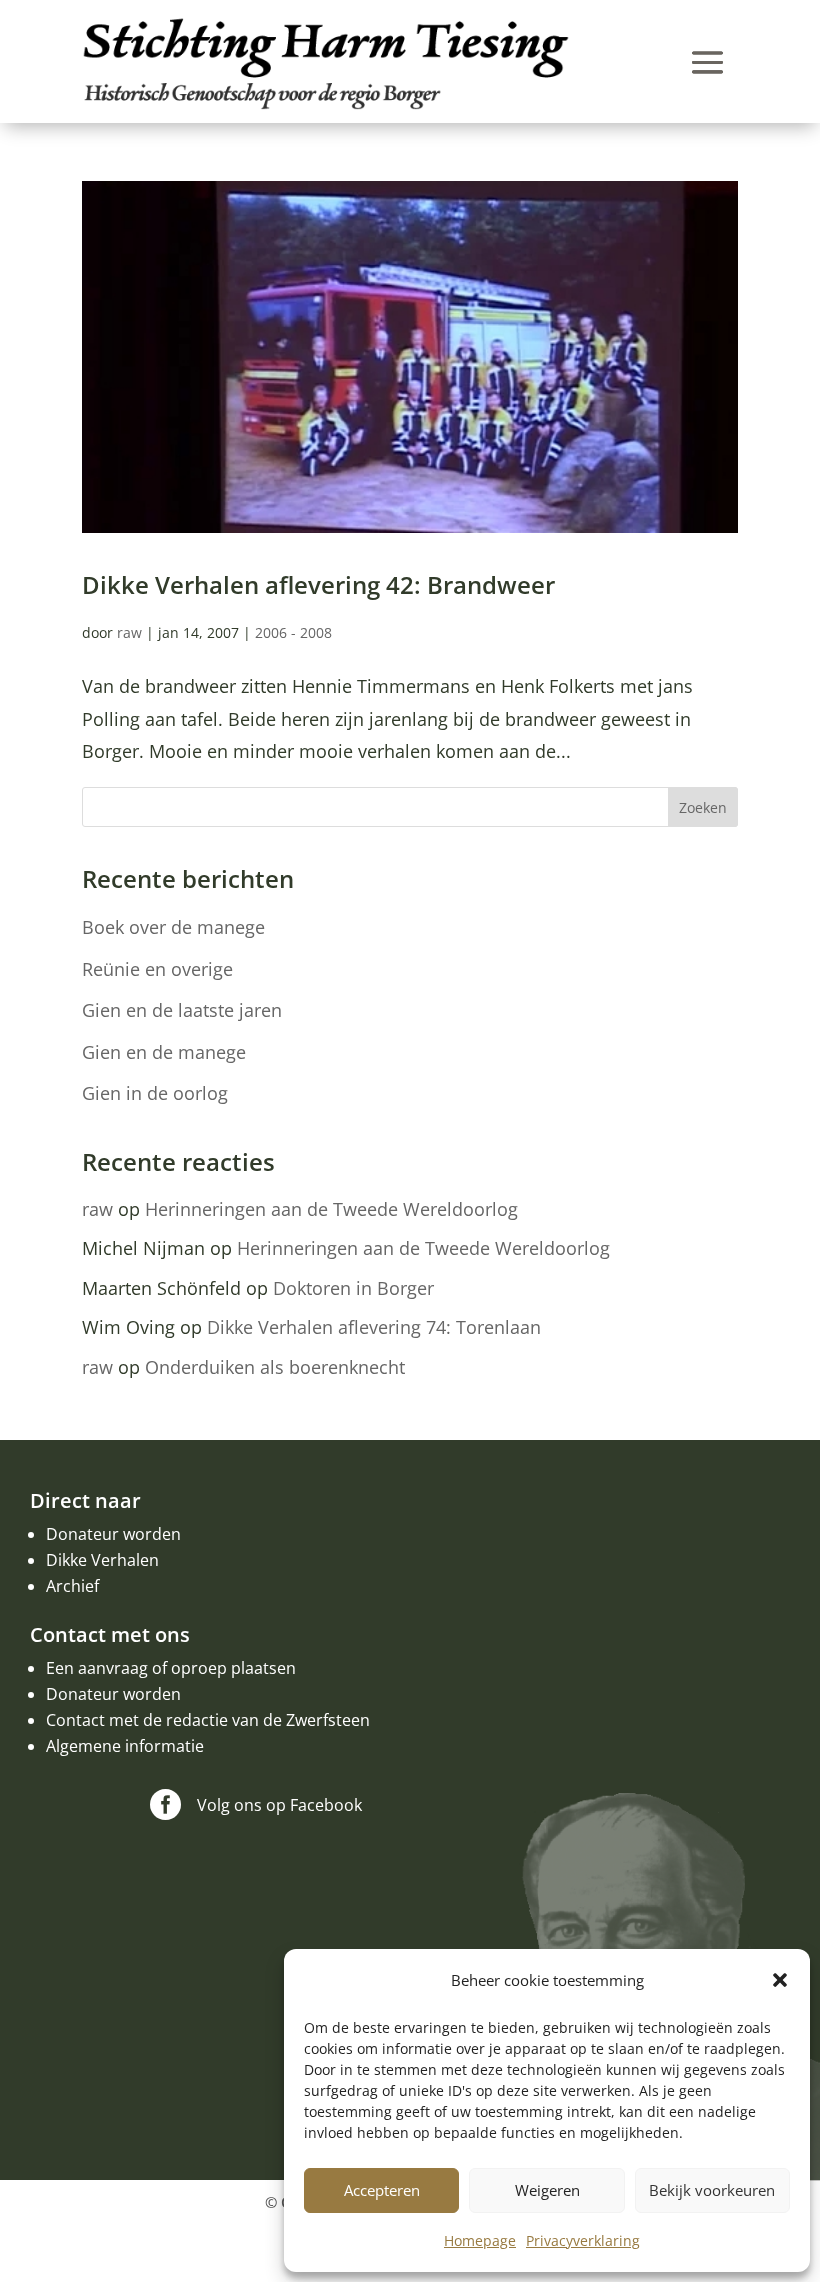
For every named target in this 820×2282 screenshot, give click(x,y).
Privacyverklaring (583, 2240)
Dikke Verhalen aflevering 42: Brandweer (318, 584)
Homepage (480, 2240)
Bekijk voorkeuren (712, 2190)
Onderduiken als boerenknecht (275, 1367)
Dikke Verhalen (102, 1560)
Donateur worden (113, 1534)
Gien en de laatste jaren (182, 1010)
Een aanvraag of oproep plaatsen (171, 1668)
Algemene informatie (125, 1746)
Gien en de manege (164, 1052)
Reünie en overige (157, 969)
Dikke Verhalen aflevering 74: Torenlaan (374, 1327)
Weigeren (547, 2190)
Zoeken (703, 807)
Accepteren (382, 2190)
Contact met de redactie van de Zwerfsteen (208, 1720)
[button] (780, 1980)
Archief (72, 1586)
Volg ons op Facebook (279, 1805)
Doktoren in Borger (353, 1288)
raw (129, 632)
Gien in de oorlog (155, 1093)
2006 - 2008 (293, 632)
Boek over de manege (173, 927)
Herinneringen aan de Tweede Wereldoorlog (331, 1209)
